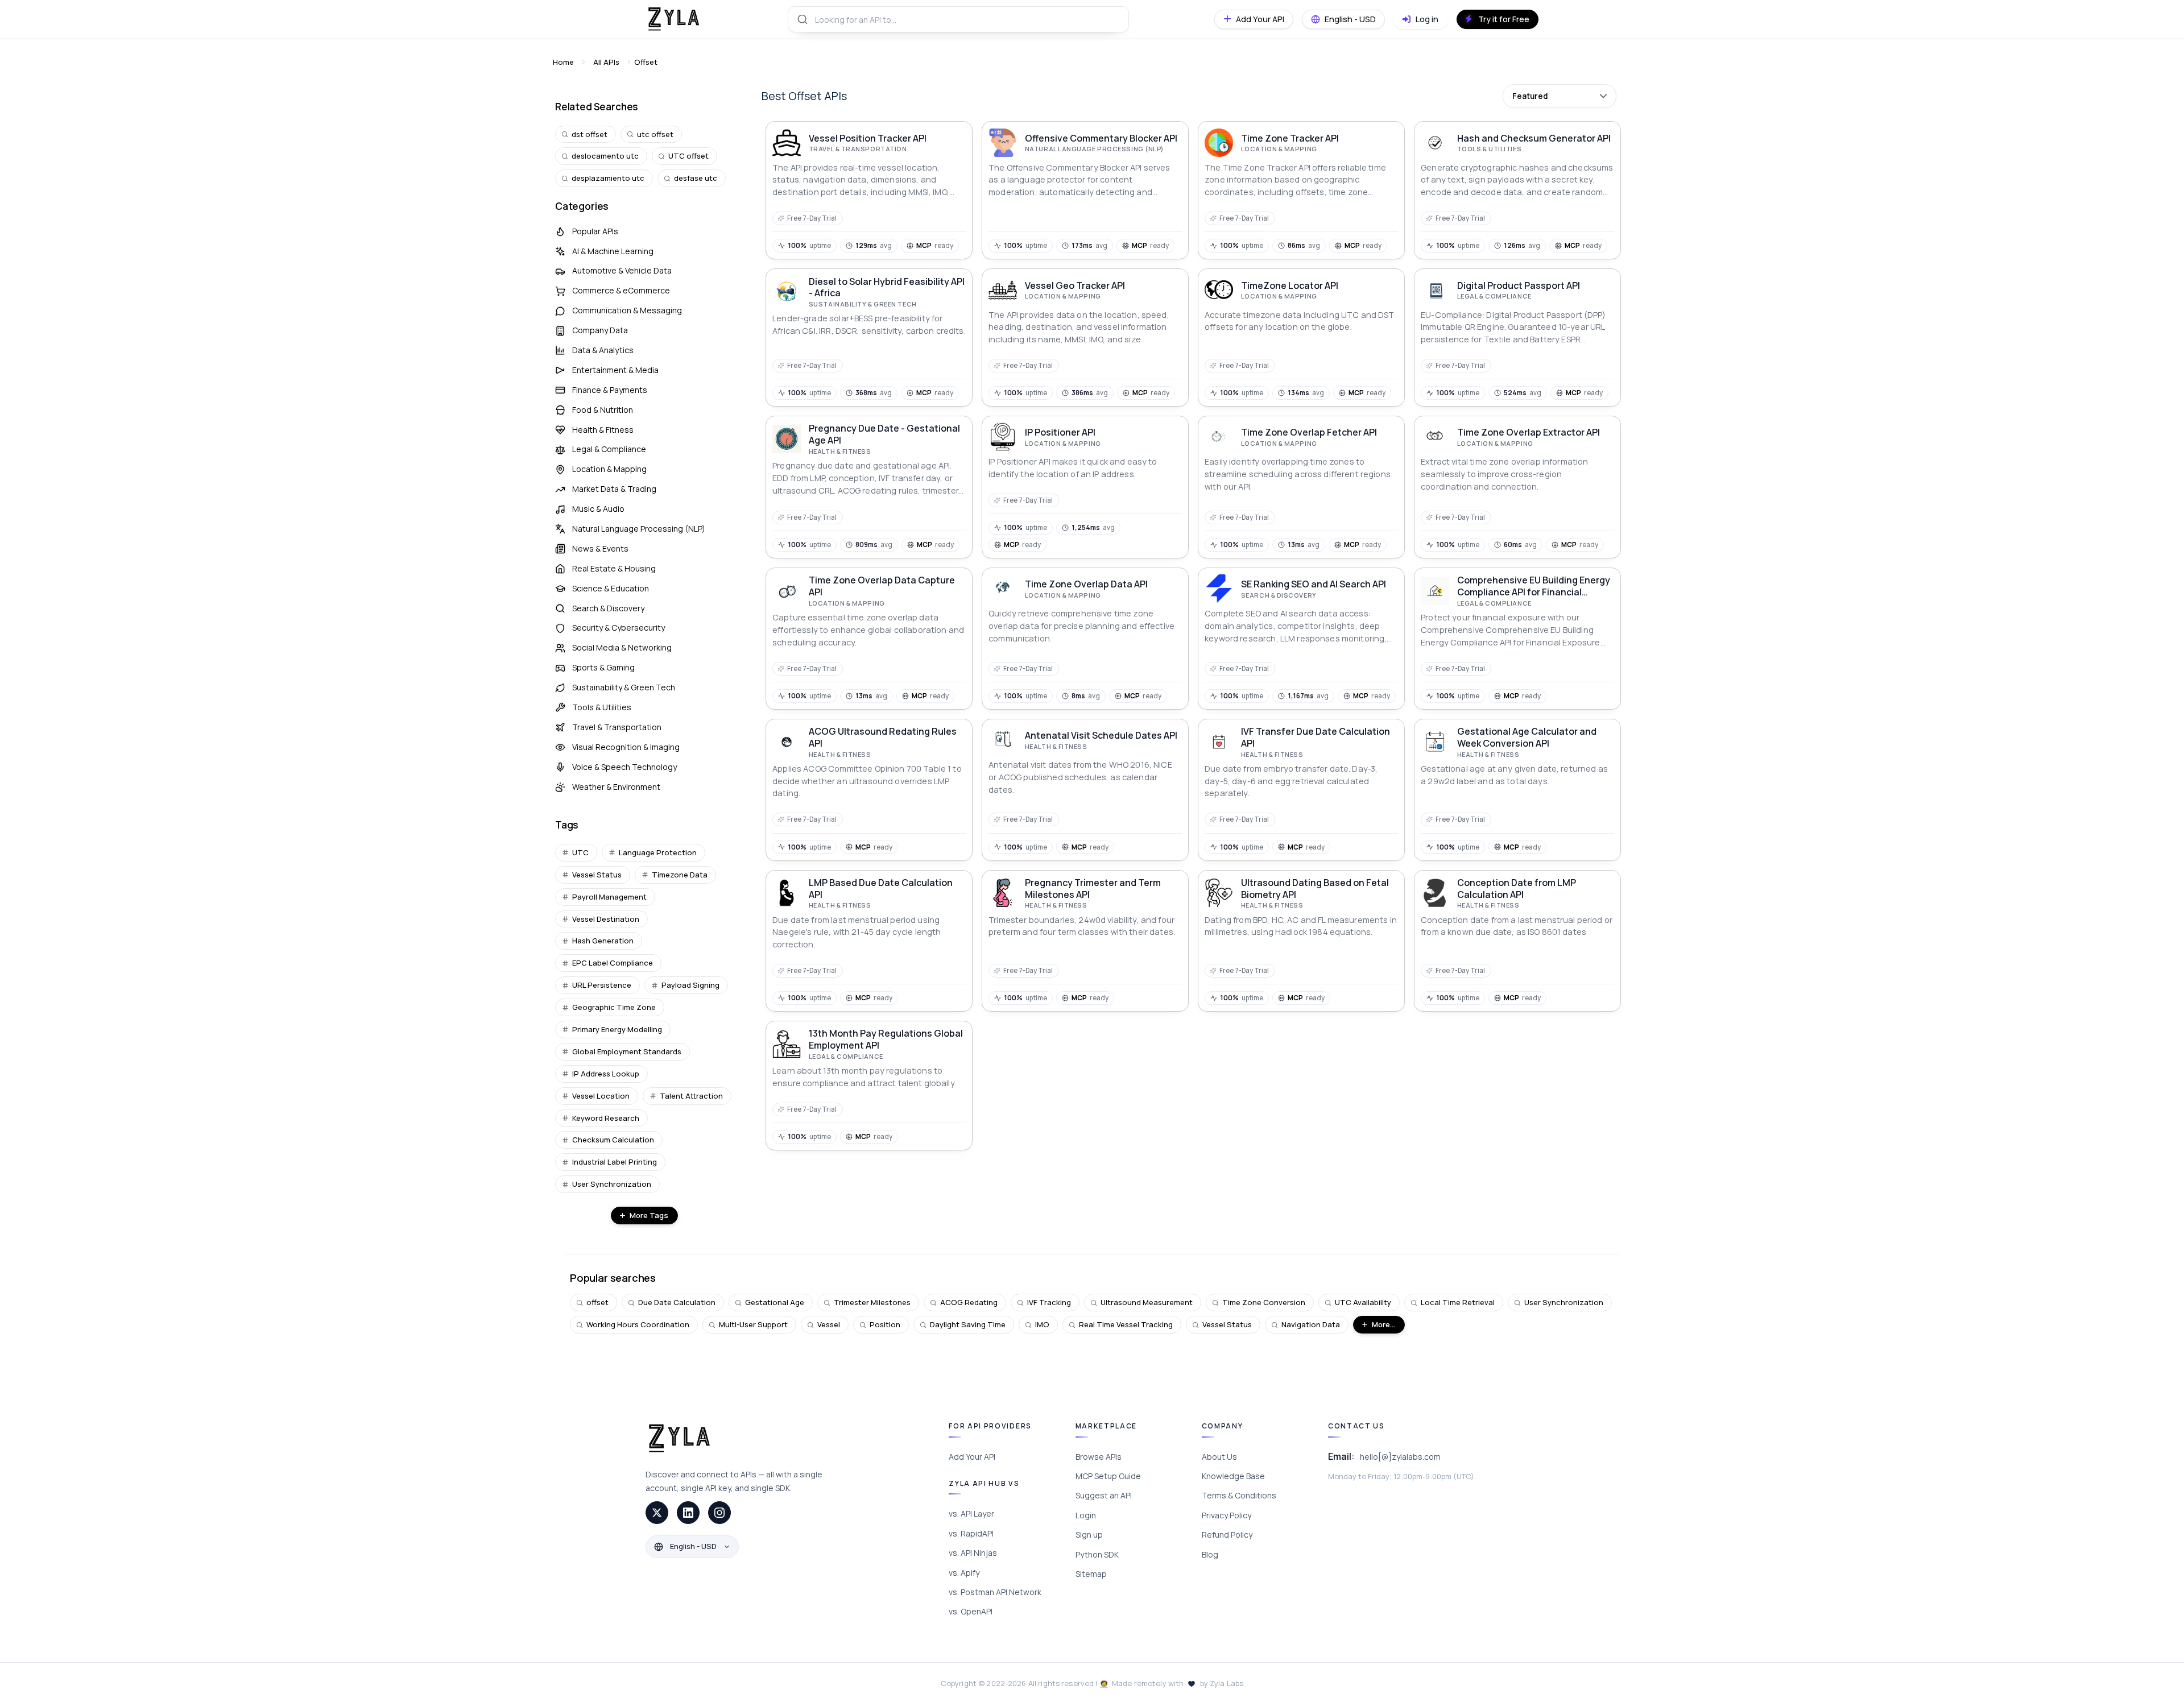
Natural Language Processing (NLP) (639, 529)
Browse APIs (1099, 1457)
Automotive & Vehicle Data (622, 270)
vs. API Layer (971, 1513)
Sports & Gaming (603, 667)
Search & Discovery (608, 608)
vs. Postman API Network (995, 1592)
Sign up (1089, 1535)
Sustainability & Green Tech (624, 687)
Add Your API (972, 1457)
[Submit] (802, 19)
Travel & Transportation (617, 727)
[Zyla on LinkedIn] (688, 1513)
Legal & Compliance (609, 449)
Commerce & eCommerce (621, 290)
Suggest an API (1104, 1495)
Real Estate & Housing (614, 568)
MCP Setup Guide (1108, 1476)
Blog (1210, 1554)
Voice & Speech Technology (624, 767)
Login (1086, 1515)
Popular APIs (595, 231)
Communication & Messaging (627, 310)
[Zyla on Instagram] (719, 1513)
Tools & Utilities (602, 707)
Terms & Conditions (1239, 1495)
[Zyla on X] (657, 1513)
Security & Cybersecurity (619, 628)
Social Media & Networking (622, 647)
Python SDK (1097, 1554)
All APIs (606, 62)
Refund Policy (1227, 1535)
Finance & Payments (610, 390)
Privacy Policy (1227, 1515)
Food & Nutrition (603, 410)
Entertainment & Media (615, 370)
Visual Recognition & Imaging (626, 747)
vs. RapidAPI (971, 1533)
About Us (1219, 1457)
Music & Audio (598, 509)
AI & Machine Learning (613, 251)
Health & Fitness (603, 430)
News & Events (600, 548)
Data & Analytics (603, 350)
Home (563, 62)
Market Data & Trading (614, 489)
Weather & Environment (616, 787)
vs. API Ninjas (973, 1553)
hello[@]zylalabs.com (1400, 1457)
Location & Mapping (609, 469)
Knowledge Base (1233, 1476)
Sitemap (1091, 1574)
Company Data (600, 330)
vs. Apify (964, 1573)
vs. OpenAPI (971, 1611)
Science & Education (611, 588)
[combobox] (958, 19)
